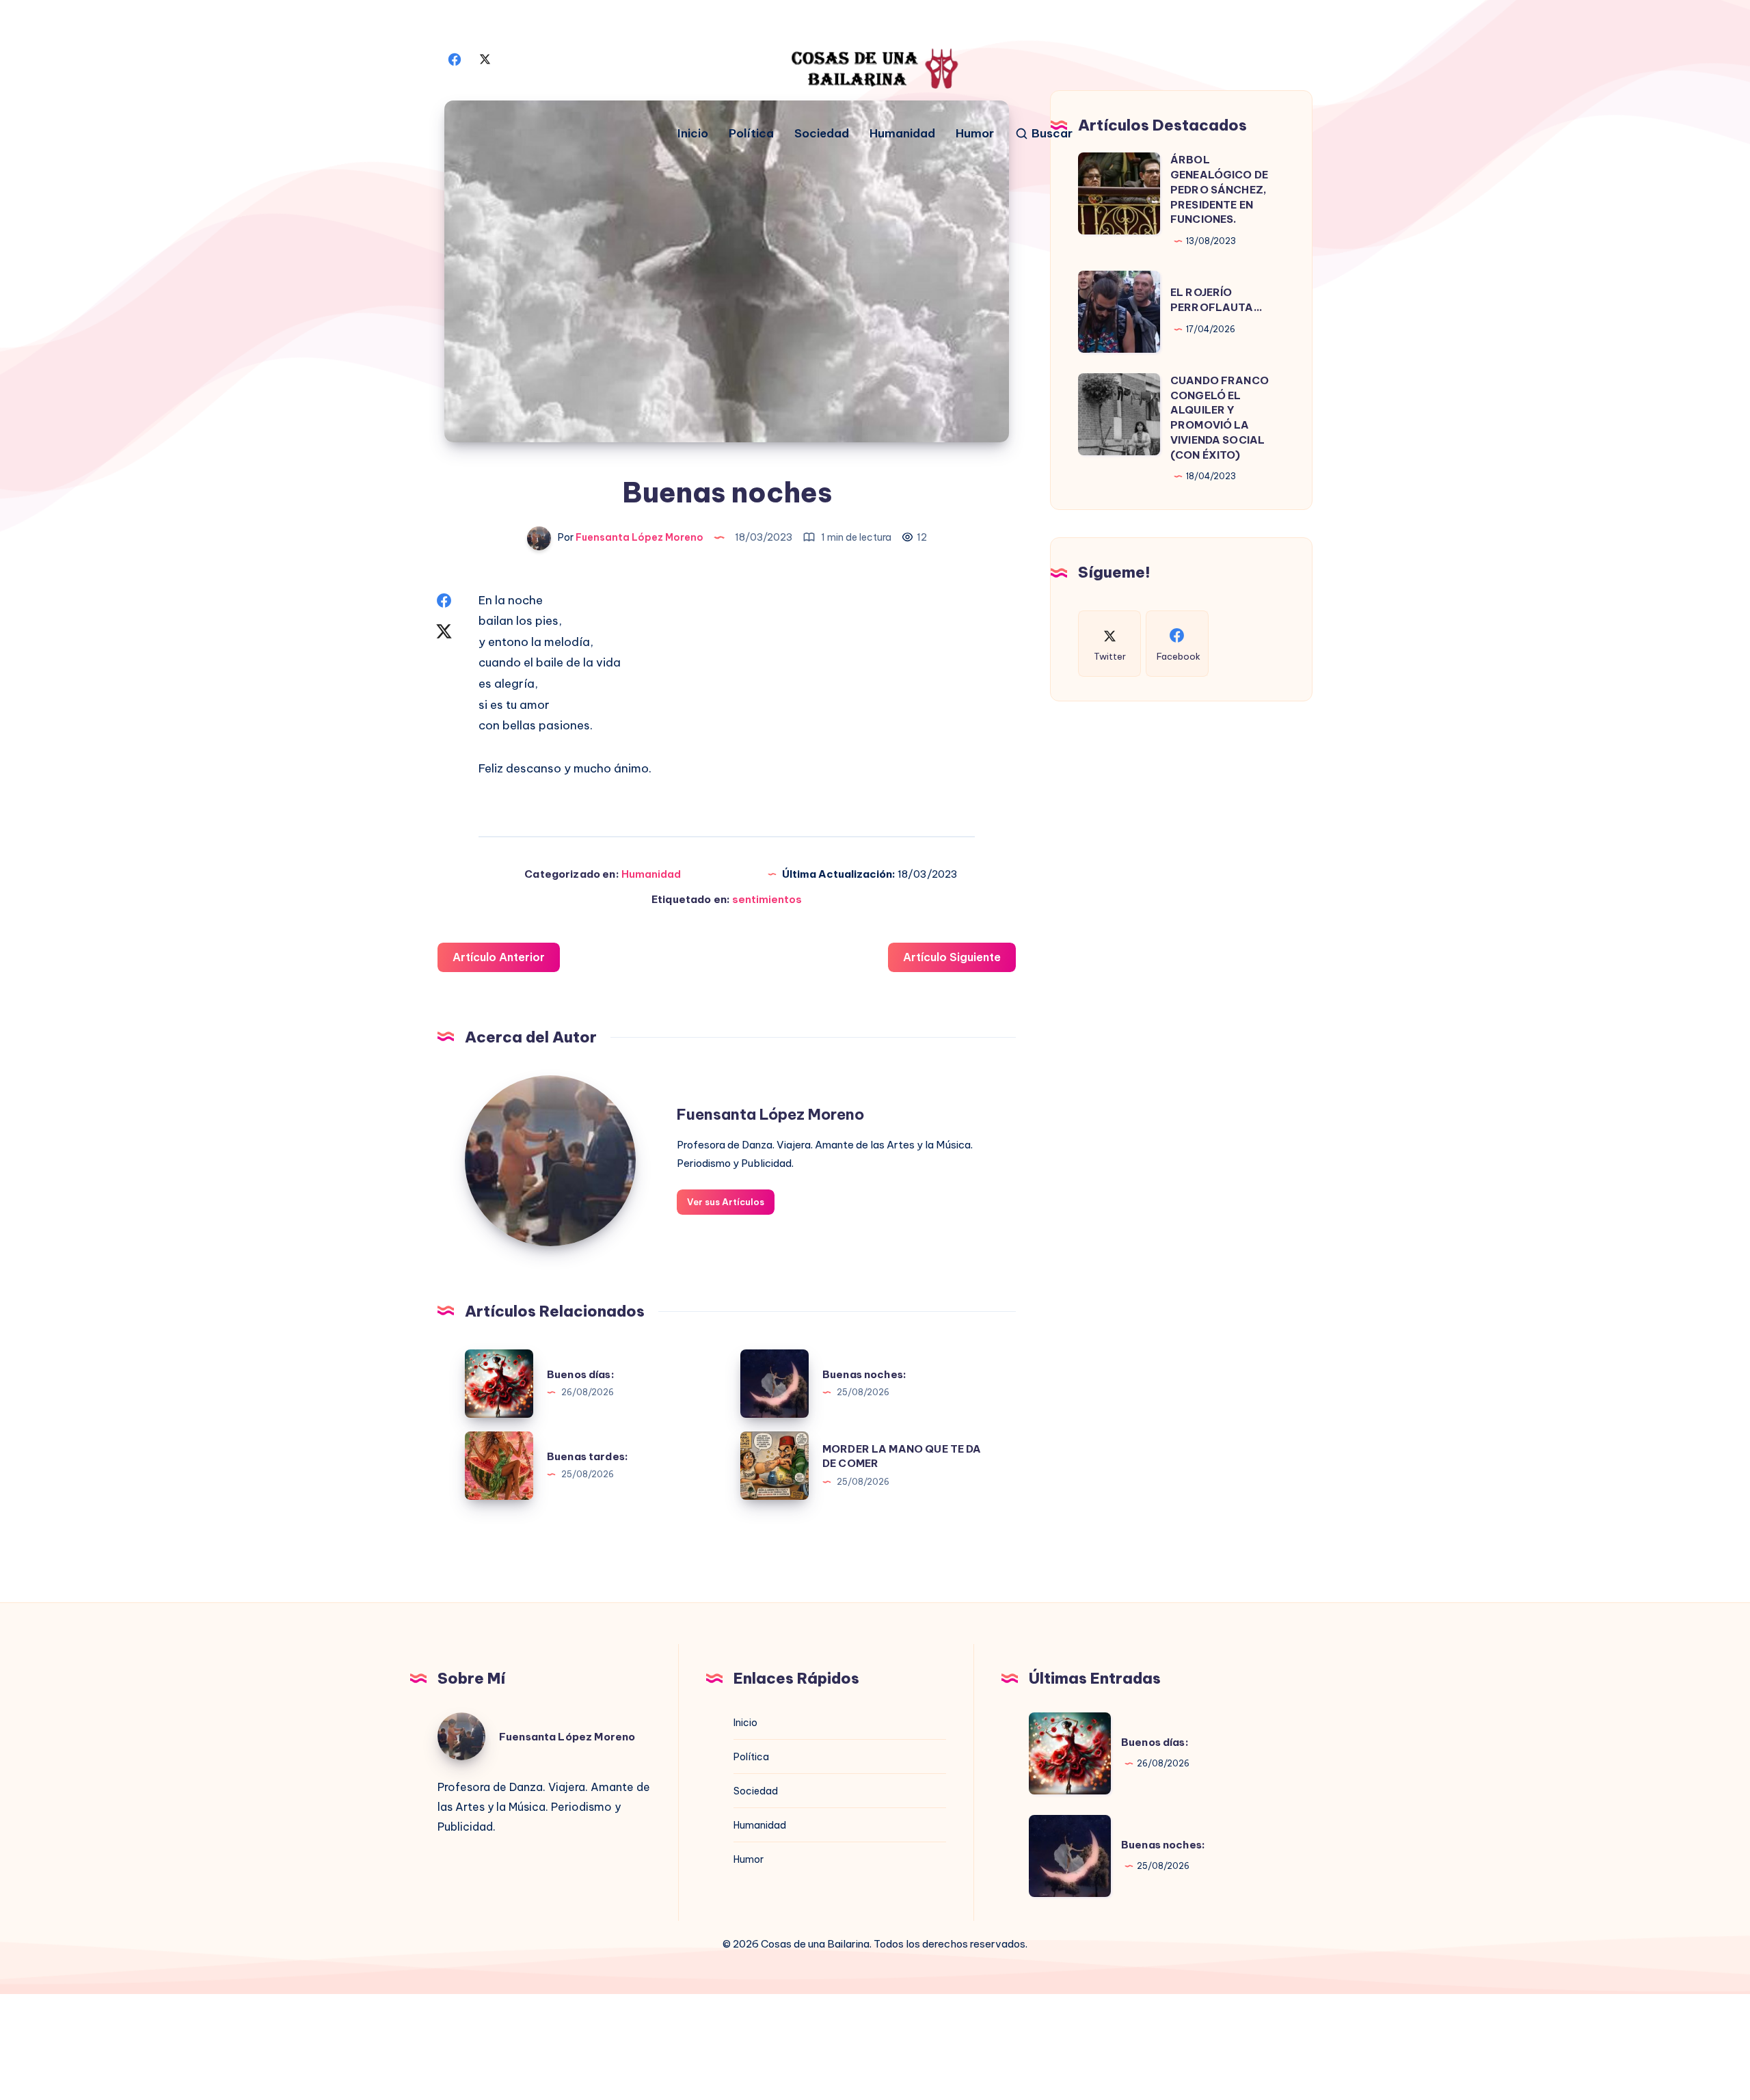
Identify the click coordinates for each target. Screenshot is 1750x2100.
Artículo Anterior (499, 957)
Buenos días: (581, 1374)
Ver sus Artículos (726, 1202)
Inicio (693, 134)
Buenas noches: (864, 1374)
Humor (975, 134)
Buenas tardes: (588, 1456)
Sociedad (822, 134)
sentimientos (767, 899)
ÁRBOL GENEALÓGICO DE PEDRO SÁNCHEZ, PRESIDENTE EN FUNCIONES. (1219, 189)
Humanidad (902, 134)
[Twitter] (485, 58)
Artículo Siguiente (952, 957)
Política (751, 134)
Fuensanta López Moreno (770, 1114)
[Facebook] (455, 58)
